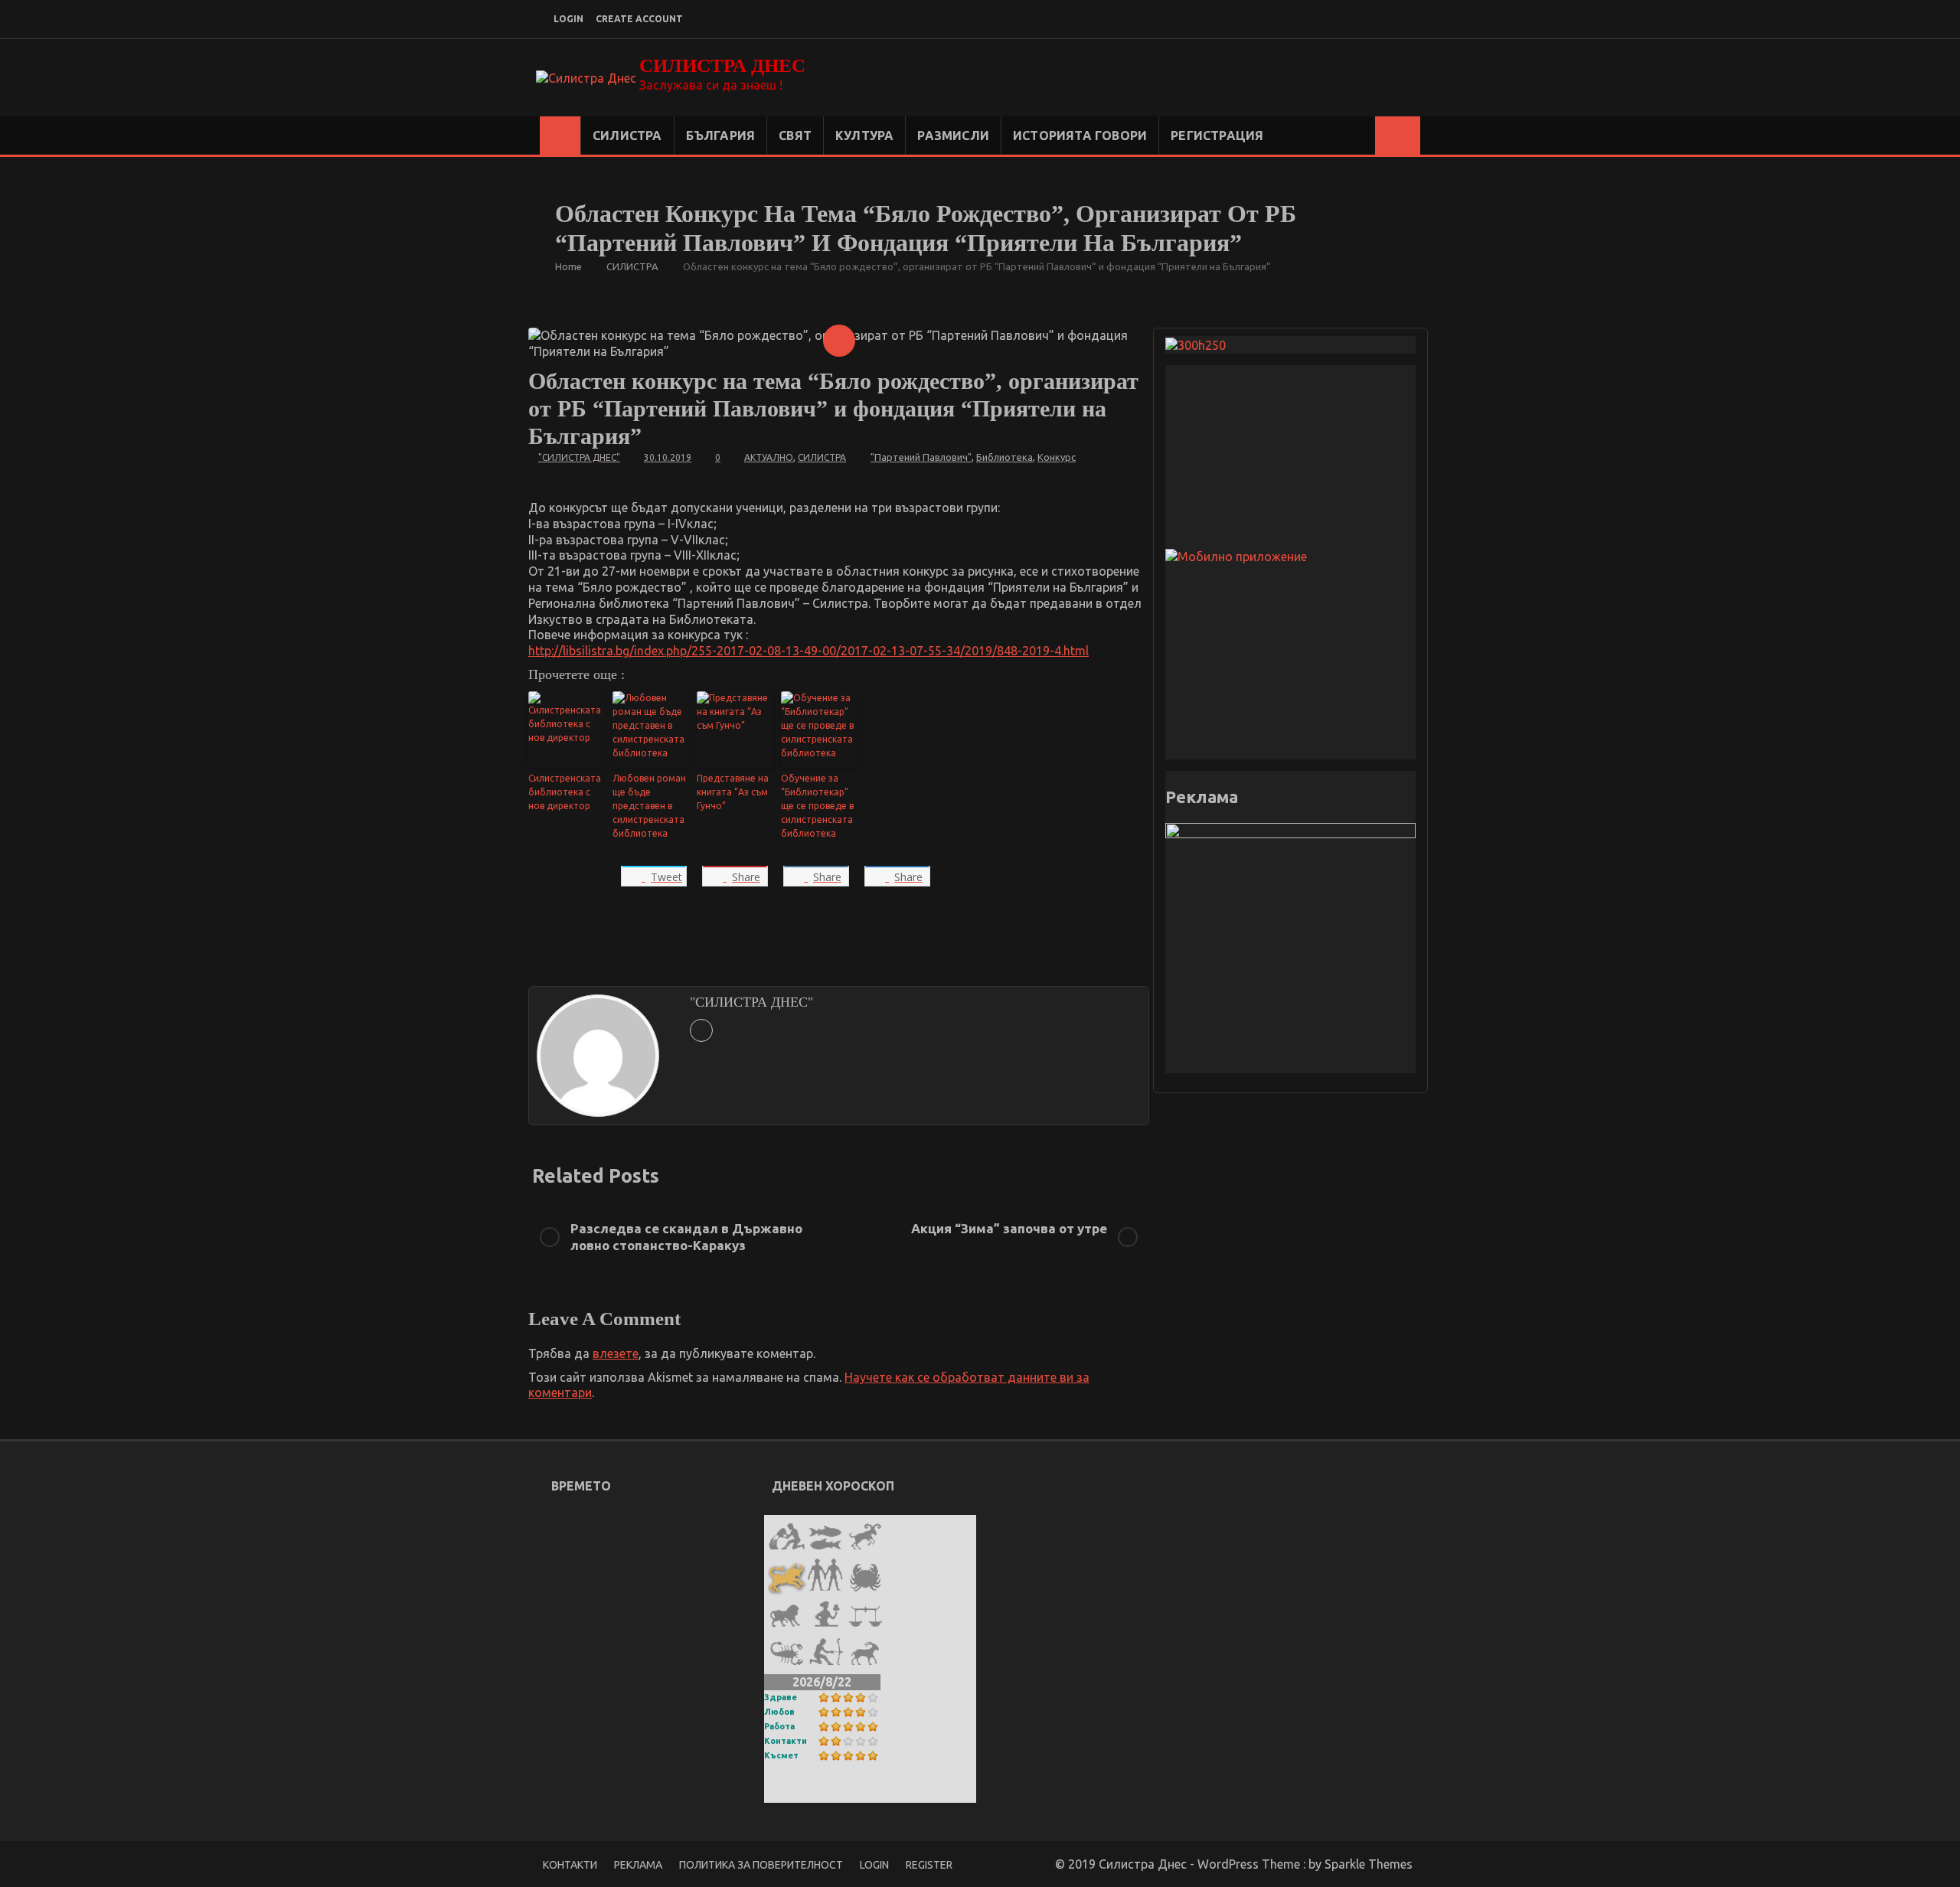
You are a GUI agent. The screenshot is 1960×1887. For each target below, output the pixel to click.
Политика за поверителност (761, 1865)
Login (874, 1865)
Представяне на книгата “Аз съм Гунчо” (733, 792)
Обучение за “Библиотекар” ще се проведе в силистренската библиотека (817, 806)
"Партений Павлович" (921, 457)
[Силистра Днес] (560, 135)
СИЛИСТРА (627, 135)
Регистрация (1217, 135)
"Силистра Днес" (579, 457)
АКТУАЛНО (769, 457)
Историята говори (1080, 135)
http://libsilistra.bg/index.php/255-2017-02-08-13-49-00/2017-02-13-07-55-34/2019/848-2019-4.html (808, 651)
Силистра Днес (722, 65)
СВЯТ (795, 135)
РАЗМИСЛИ (953, 135)
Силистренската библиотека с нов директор (565, 792)
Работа (779, 1726)
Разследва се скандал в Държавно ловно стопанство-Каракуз (686, 1237)
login (568, 19)
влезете (616, 1353)
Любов (779, 1712)
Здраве (781, 1697)
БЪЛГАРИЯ (721, 135)
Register (929, 1865)
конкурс (1057, 457)
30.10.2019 (668, 457)
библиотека (1004, 457)
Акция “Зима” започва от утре (1009, 1228)
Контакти (786, 1741)
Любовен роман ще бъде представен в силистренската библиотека (649, 806)
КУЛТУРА (864, 135)
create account (639, 19)
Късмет (781, 1755)
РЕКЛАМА (638, 1865)
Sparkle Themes (1369, 1864)
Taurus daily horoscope (838, 1792)
